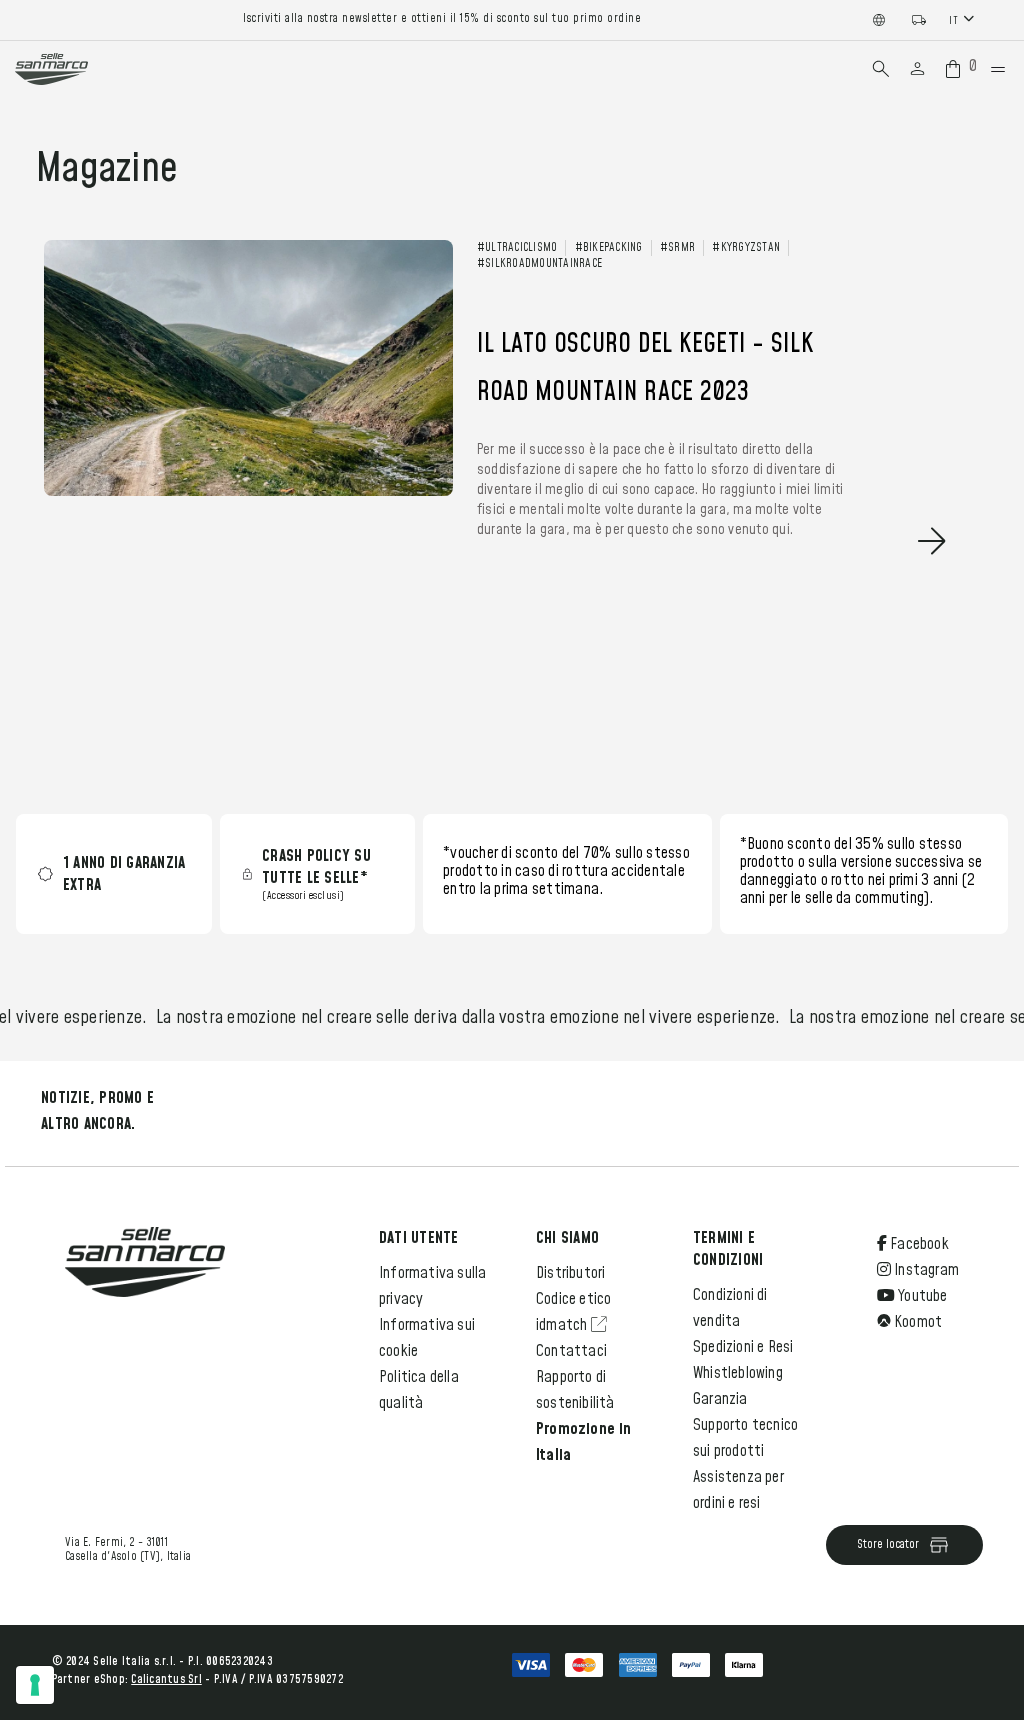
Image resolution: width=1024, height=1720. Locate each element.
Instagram (925, 1270)
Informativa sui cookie (427, 1338)
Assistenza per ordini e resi (738, 1490)
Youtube (921, 1296)
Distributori (570, 1273)
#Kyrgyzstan (746, 248)
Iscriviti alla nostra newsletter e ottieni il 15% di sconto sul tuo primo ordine (442, 19)
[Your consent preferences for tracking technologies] (35, 1685)
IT (953, 20)
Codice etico (573, 1299)
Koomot (916, 1322)
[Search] (881, 69)
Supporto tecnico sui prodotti (745, 1438)
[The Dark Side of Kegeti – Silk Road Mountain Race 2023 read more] (493, 575)
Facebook (918, 1244)
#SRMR (677, 248)
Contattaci (571, 1351)
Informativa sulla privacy (432, 1286)
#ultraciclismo (517, 248)
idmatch (563, 1325)
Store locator (888, 1544)
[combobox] (963, 19)
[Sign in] (917, 69)
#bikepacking (609, 248)
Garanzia (720, 1399)
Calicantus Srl (166, 1679)
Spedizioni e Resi (743, 1347)
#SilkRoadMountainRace (539, 264)
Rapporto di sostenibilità (575, 1390)
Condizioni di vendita (730, 1308)
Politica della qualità (419, 1390)
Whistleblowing (738, 1373)
